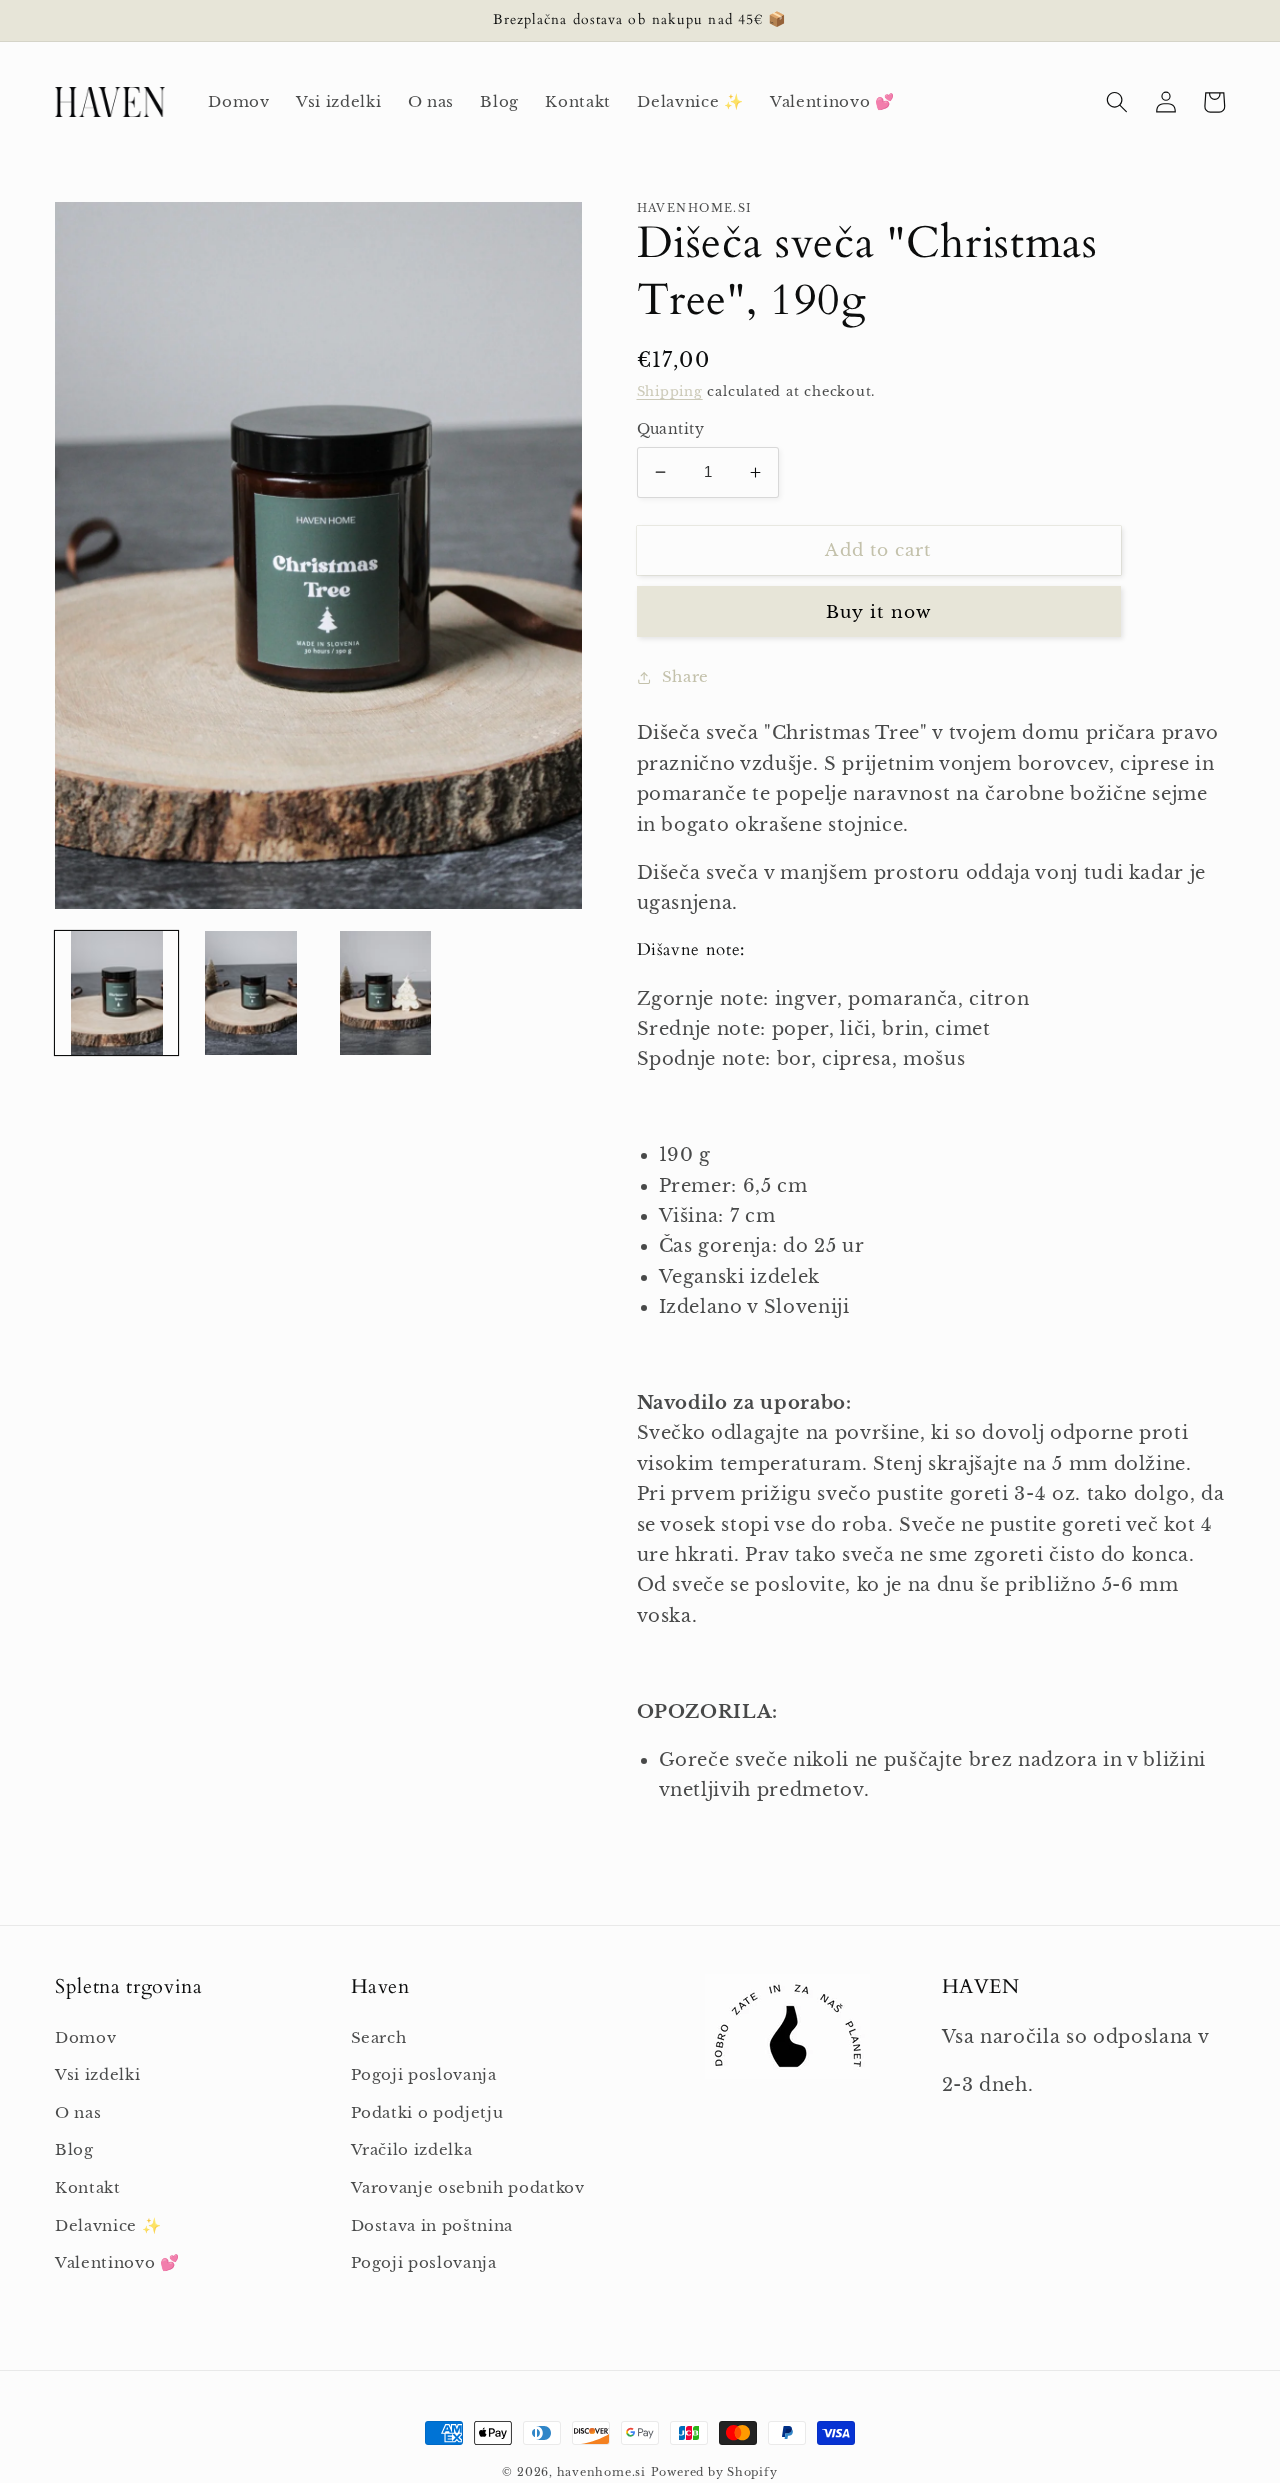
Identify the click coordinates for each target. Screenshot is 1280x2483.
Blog (74, 2149)
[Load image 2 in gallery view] (250, 992)
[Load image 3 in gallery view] (385, 992)
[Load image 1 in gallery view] (116, 992)
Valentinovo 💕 (117, 2262)
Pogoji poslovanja (424, 2074)
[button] (1117, 102)
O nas (78, 2112)
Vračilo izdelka (412, 2149)
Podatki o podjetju (427, 2112)
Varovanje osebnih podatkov (468, 2187)
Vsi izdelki (97, 2074)
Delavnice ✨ (108, 2225)
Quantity (671, 429)
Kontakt (88, 2187)
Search (379, 2037)
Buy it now (878, 612)
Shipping (670, 391)
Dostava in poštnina (432, 2225)
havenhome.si (601, 2472)
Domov (85, 2037)
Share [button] (685, 676)
